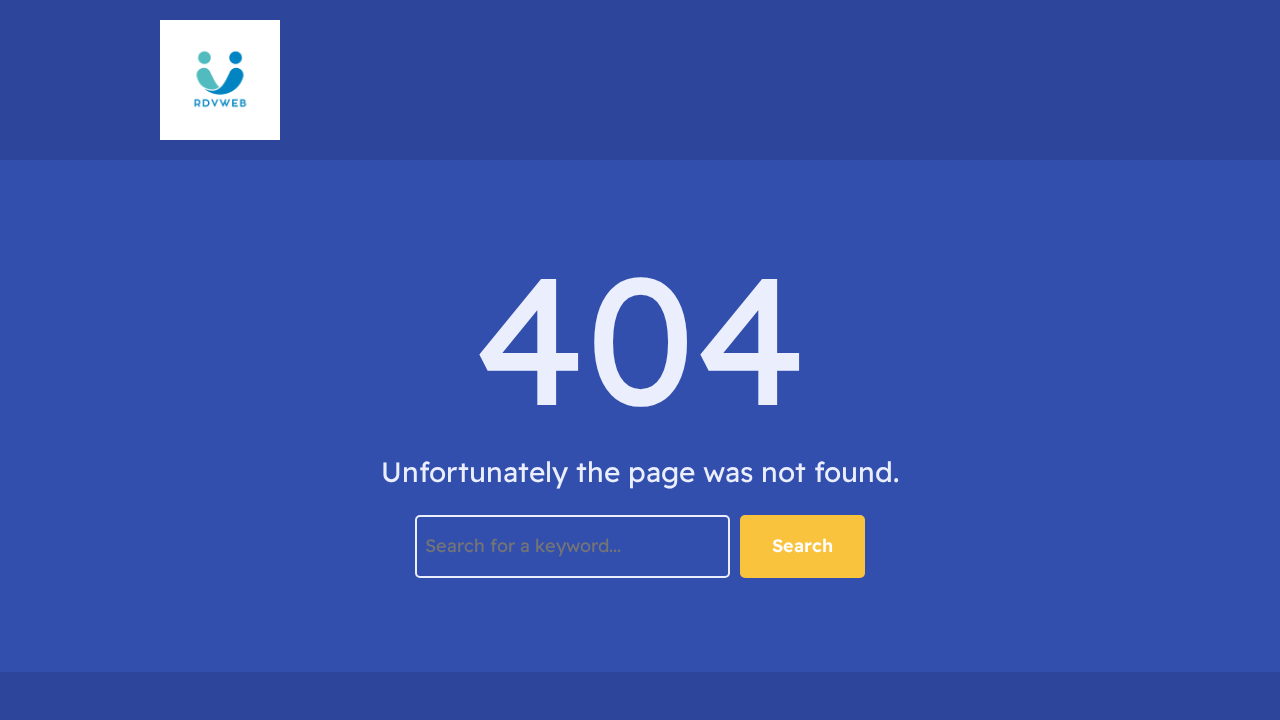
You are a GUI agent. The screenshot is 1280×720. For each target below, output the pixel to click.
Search (802, 545)
